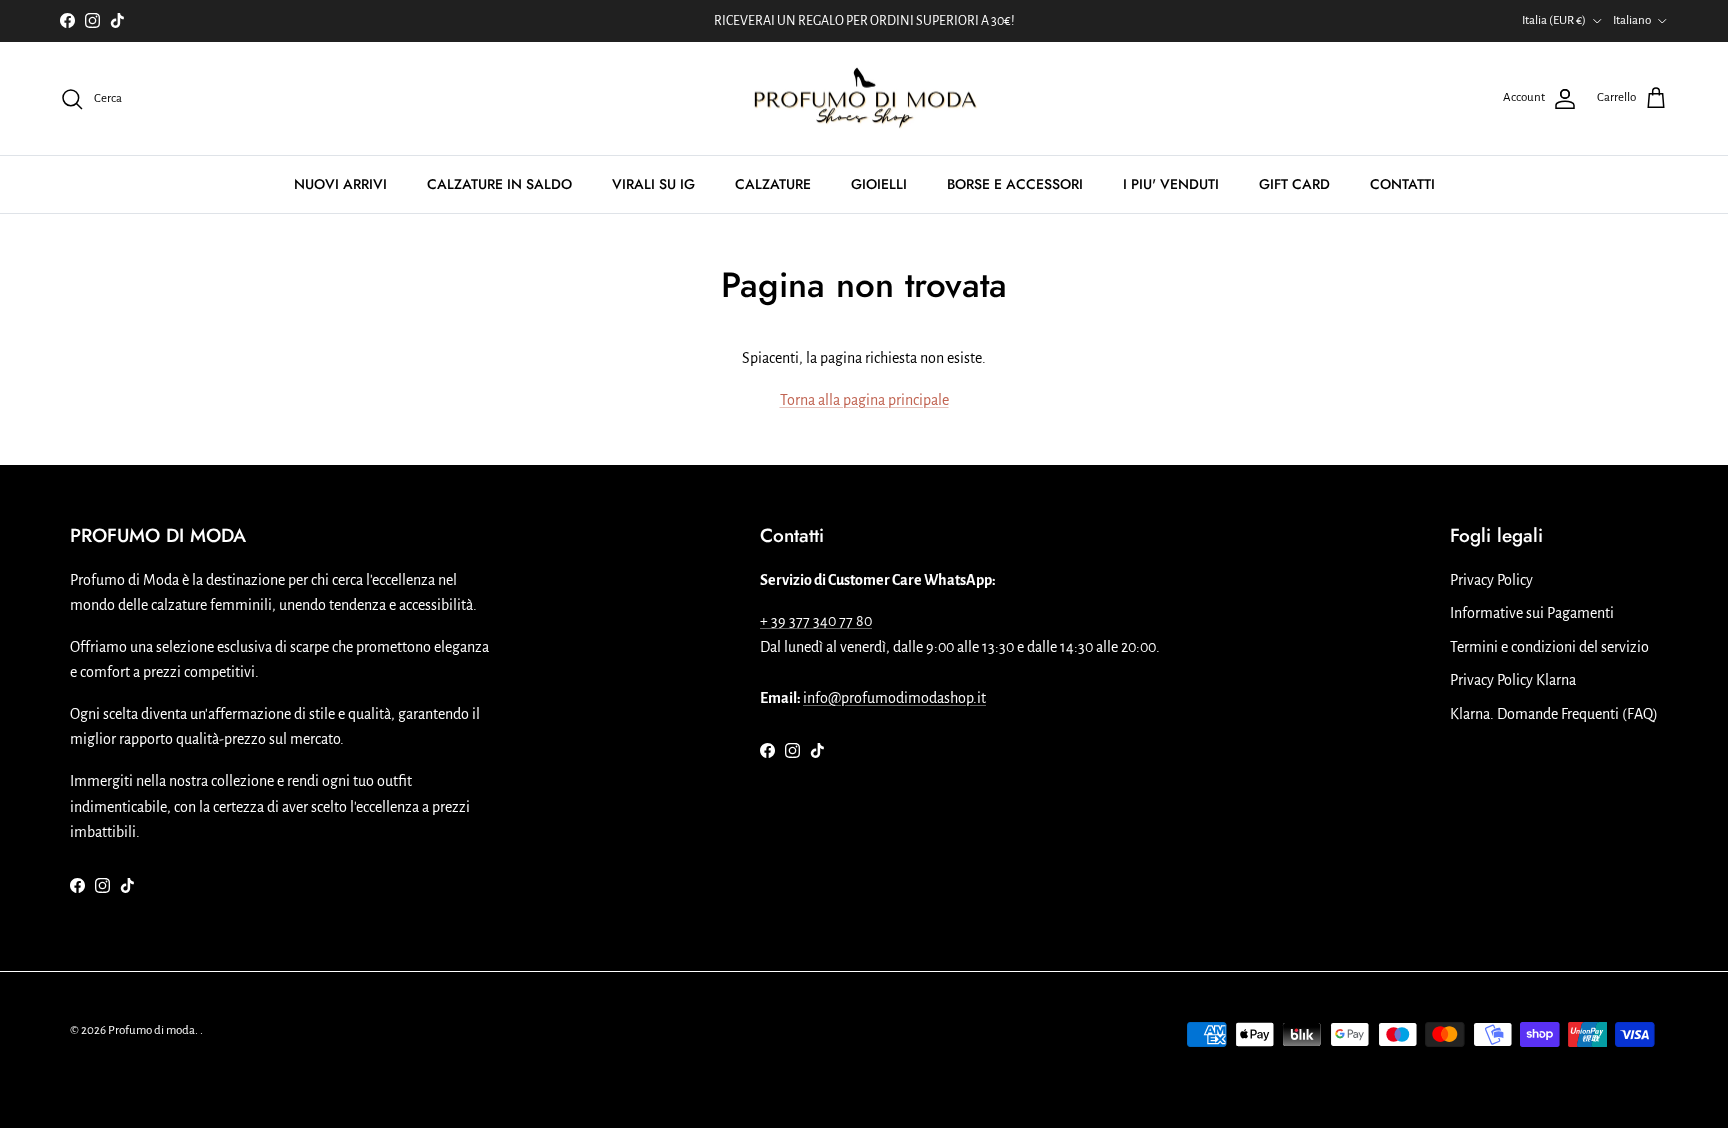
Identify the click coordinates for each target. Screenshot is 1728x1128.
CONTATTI (1402, 184)
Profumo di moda (151, 1030)
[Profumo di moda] (864, 99)
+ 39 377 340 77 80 (816, 621)
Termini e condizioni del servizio (1549, 647)
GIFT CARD (1294, 184)
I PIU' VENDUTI (1171, 184)
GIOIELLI (879, 184)
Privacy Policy (1491, 580)
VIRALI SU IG (653, 184)
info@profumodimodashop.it (894, 698)
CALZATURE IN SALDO (499, 184)
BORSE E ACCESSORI (1015, 184)
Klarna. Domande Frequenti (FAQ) (1554, 714)
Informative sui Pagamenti (1532, 613)
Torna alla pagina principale (864, 400)
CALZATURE (773, 184)
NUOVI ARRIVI (340, 184)
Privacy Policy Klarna (1513, 680)
